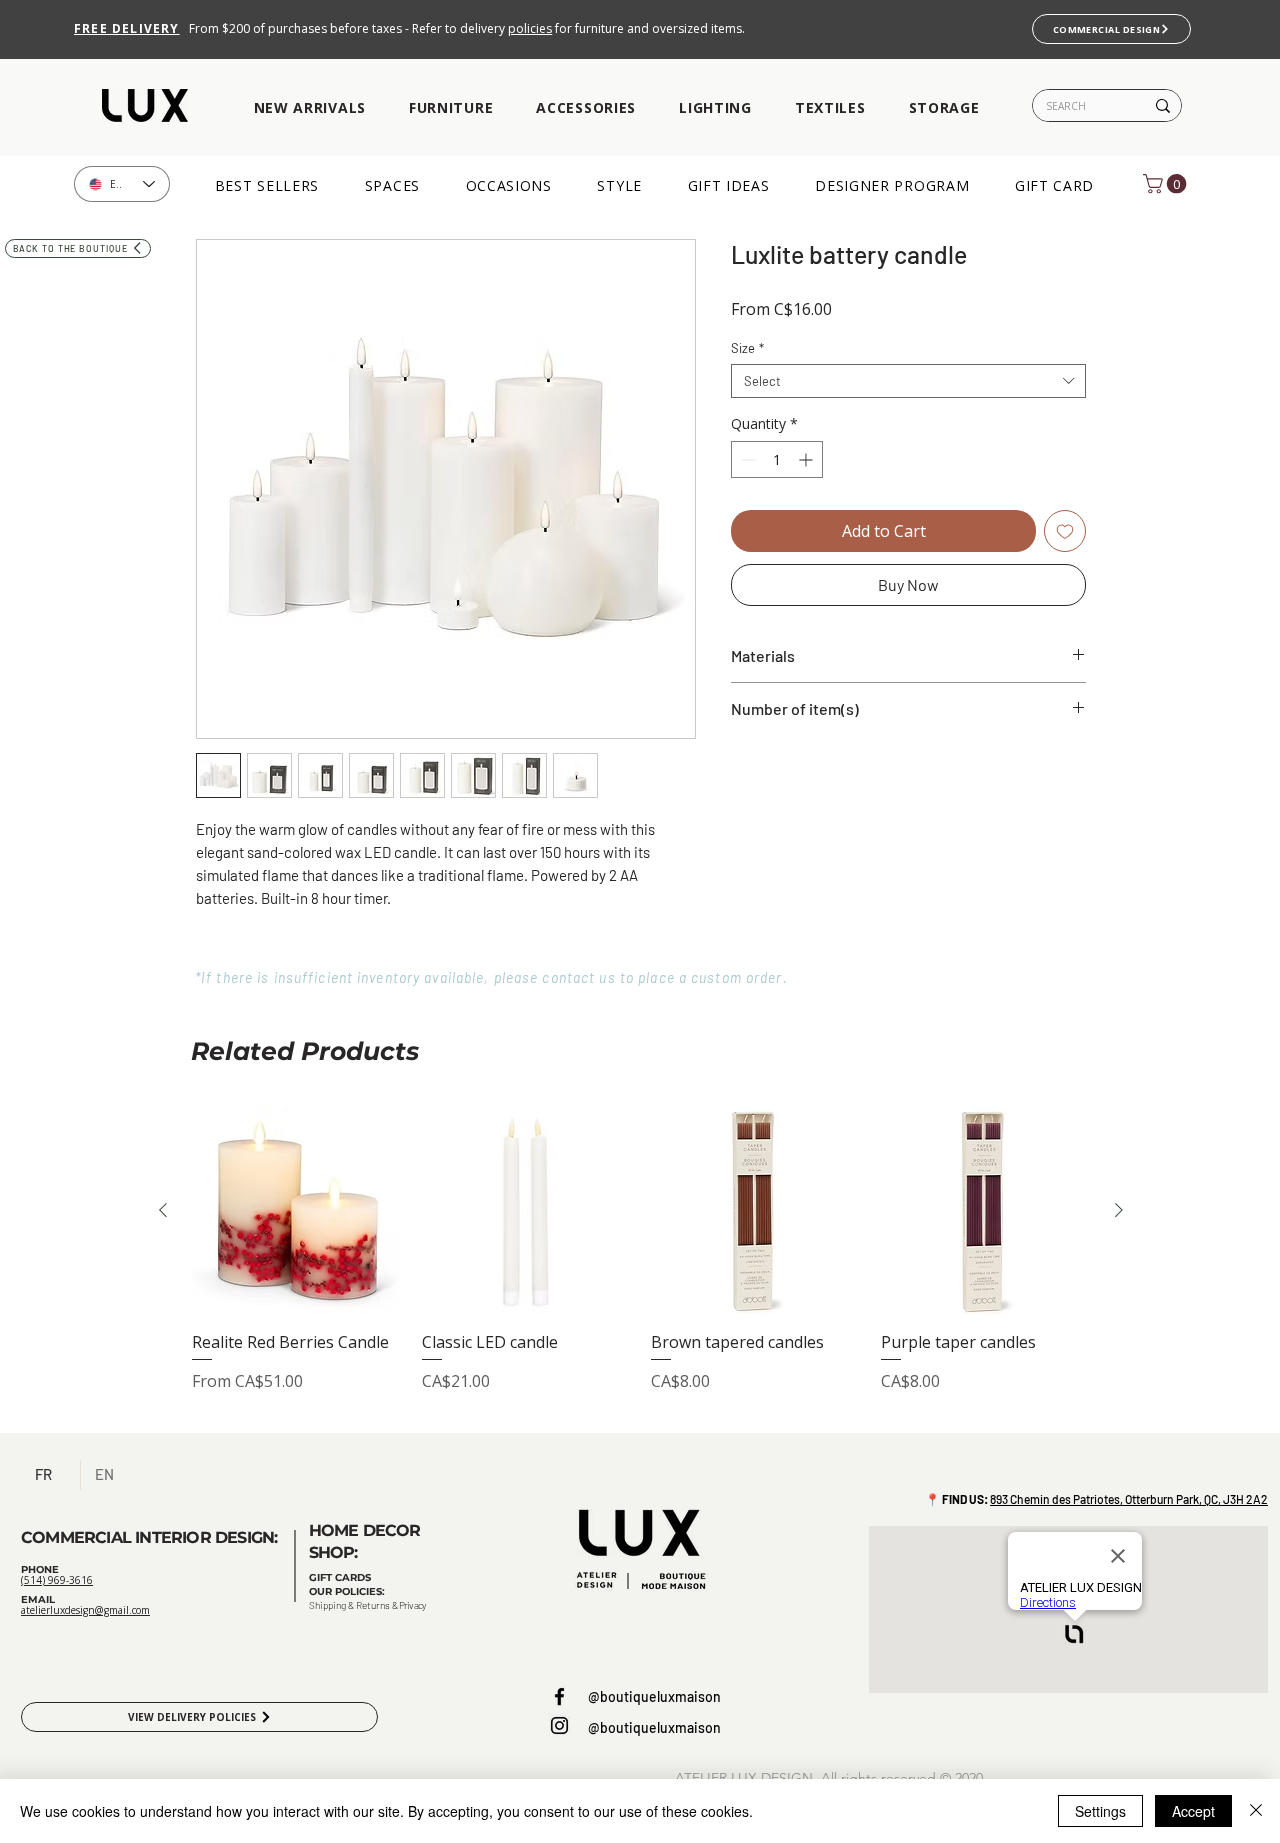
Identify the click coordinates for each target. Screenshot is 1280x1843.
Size (747, 348)
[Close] (1256, 1811)
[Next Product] (1119, 1210)
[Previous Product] (163, 1210)
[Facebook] (559, 1696)
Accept (1193, 1811)
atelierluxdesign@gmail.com (85, 1610)
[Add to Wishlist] (1065, 531)
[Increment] (807, 459)
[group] (641, 1261)
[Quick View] (297, 1211)
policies (530, 28)
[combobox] (908, 381)
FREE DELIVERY (127, 28)
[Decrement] (746, 459)
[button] (309, 108)
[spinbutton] (777, 459)
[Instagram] (559, 1725)
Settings (1100, 1811)
